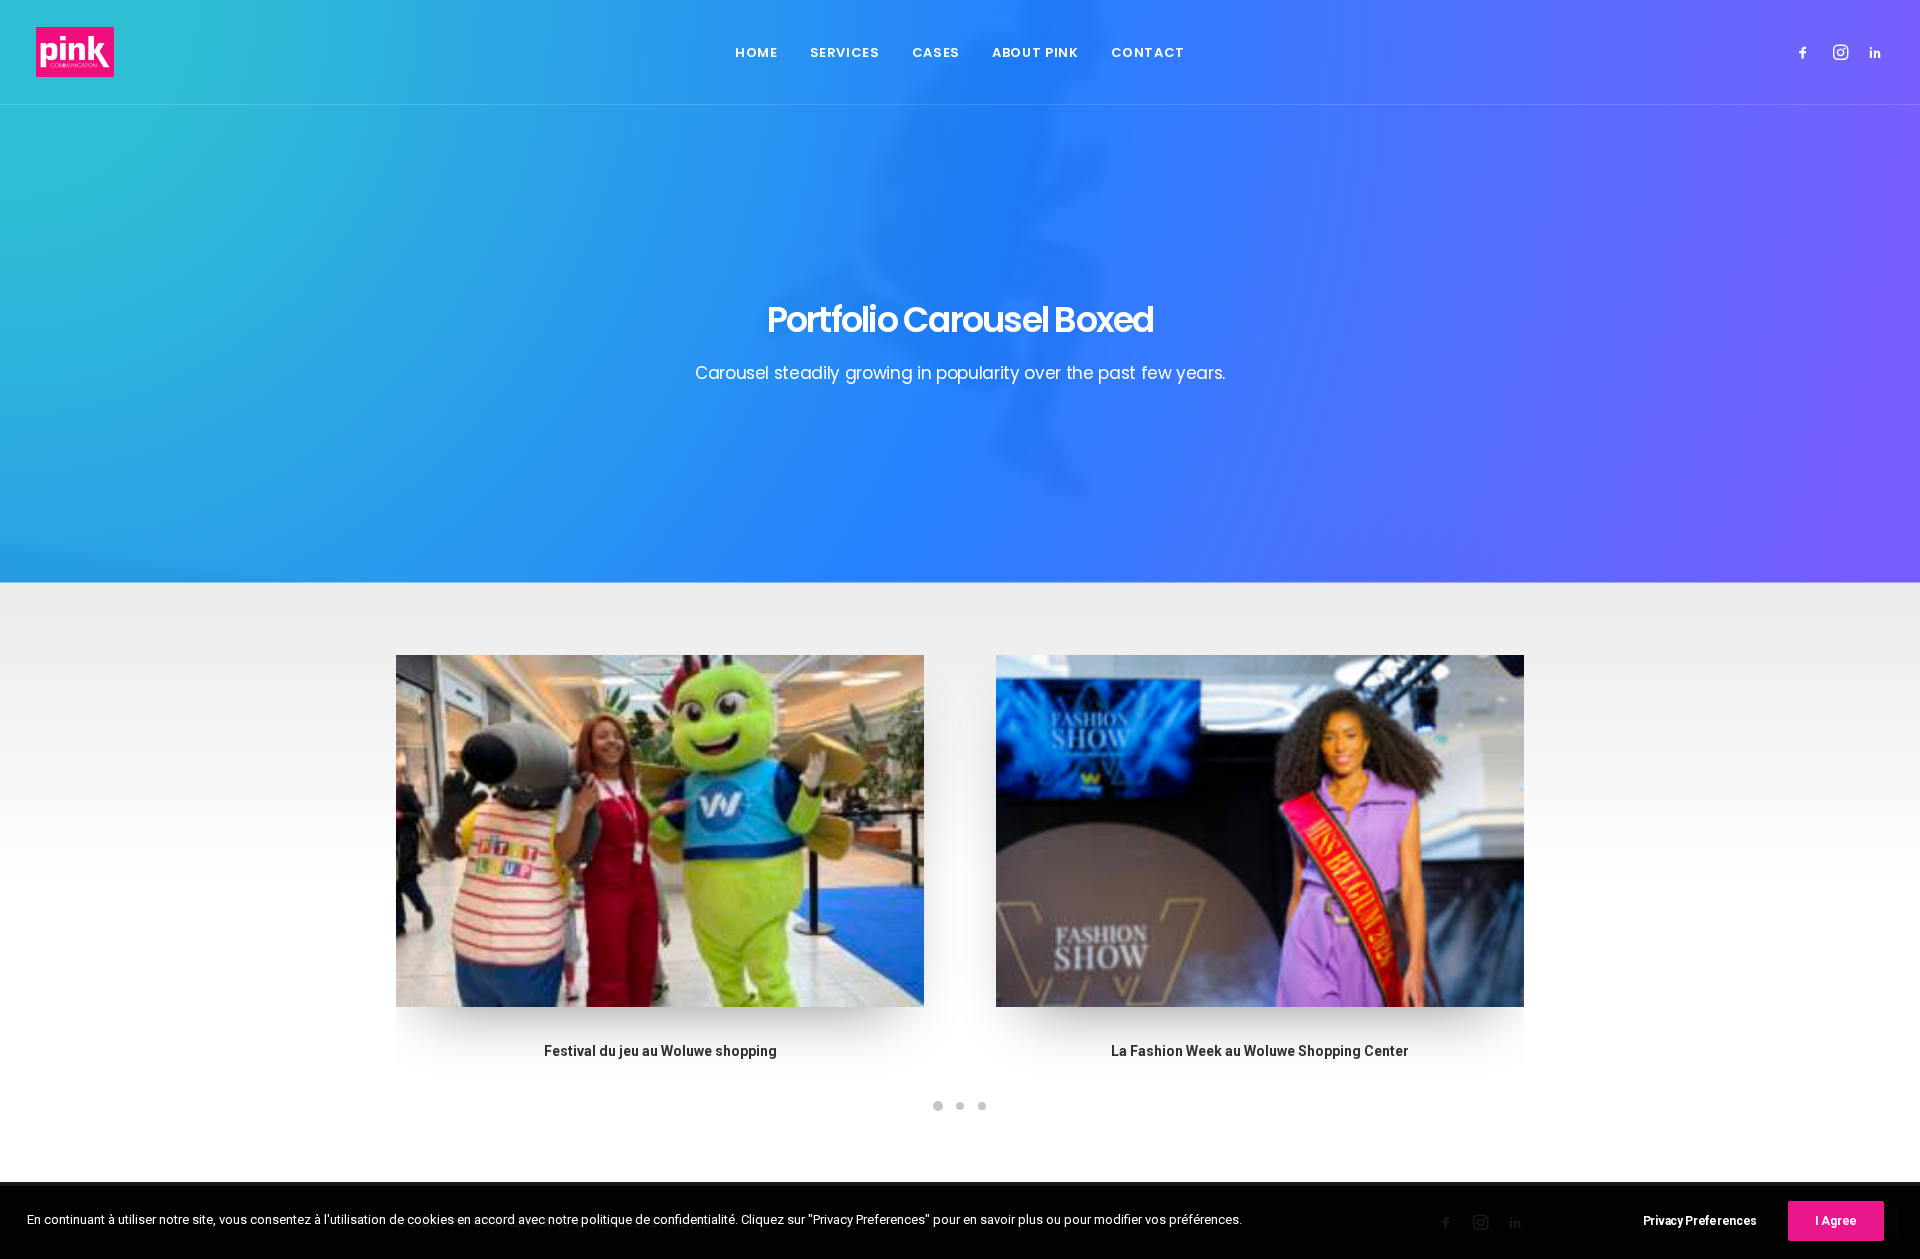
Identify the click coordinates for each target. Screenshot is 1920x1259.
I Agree (1836, 1221)
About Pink (1035, 52)
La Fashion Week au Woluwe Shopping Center (1260, 1051)
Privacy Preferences (1700, 1221)
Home (756, 52)
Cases (936, 52)
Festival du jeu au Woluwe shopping (660, 1051)
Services (845, 52)
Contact (1148, 52)
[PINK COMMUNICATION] (75, 52)
